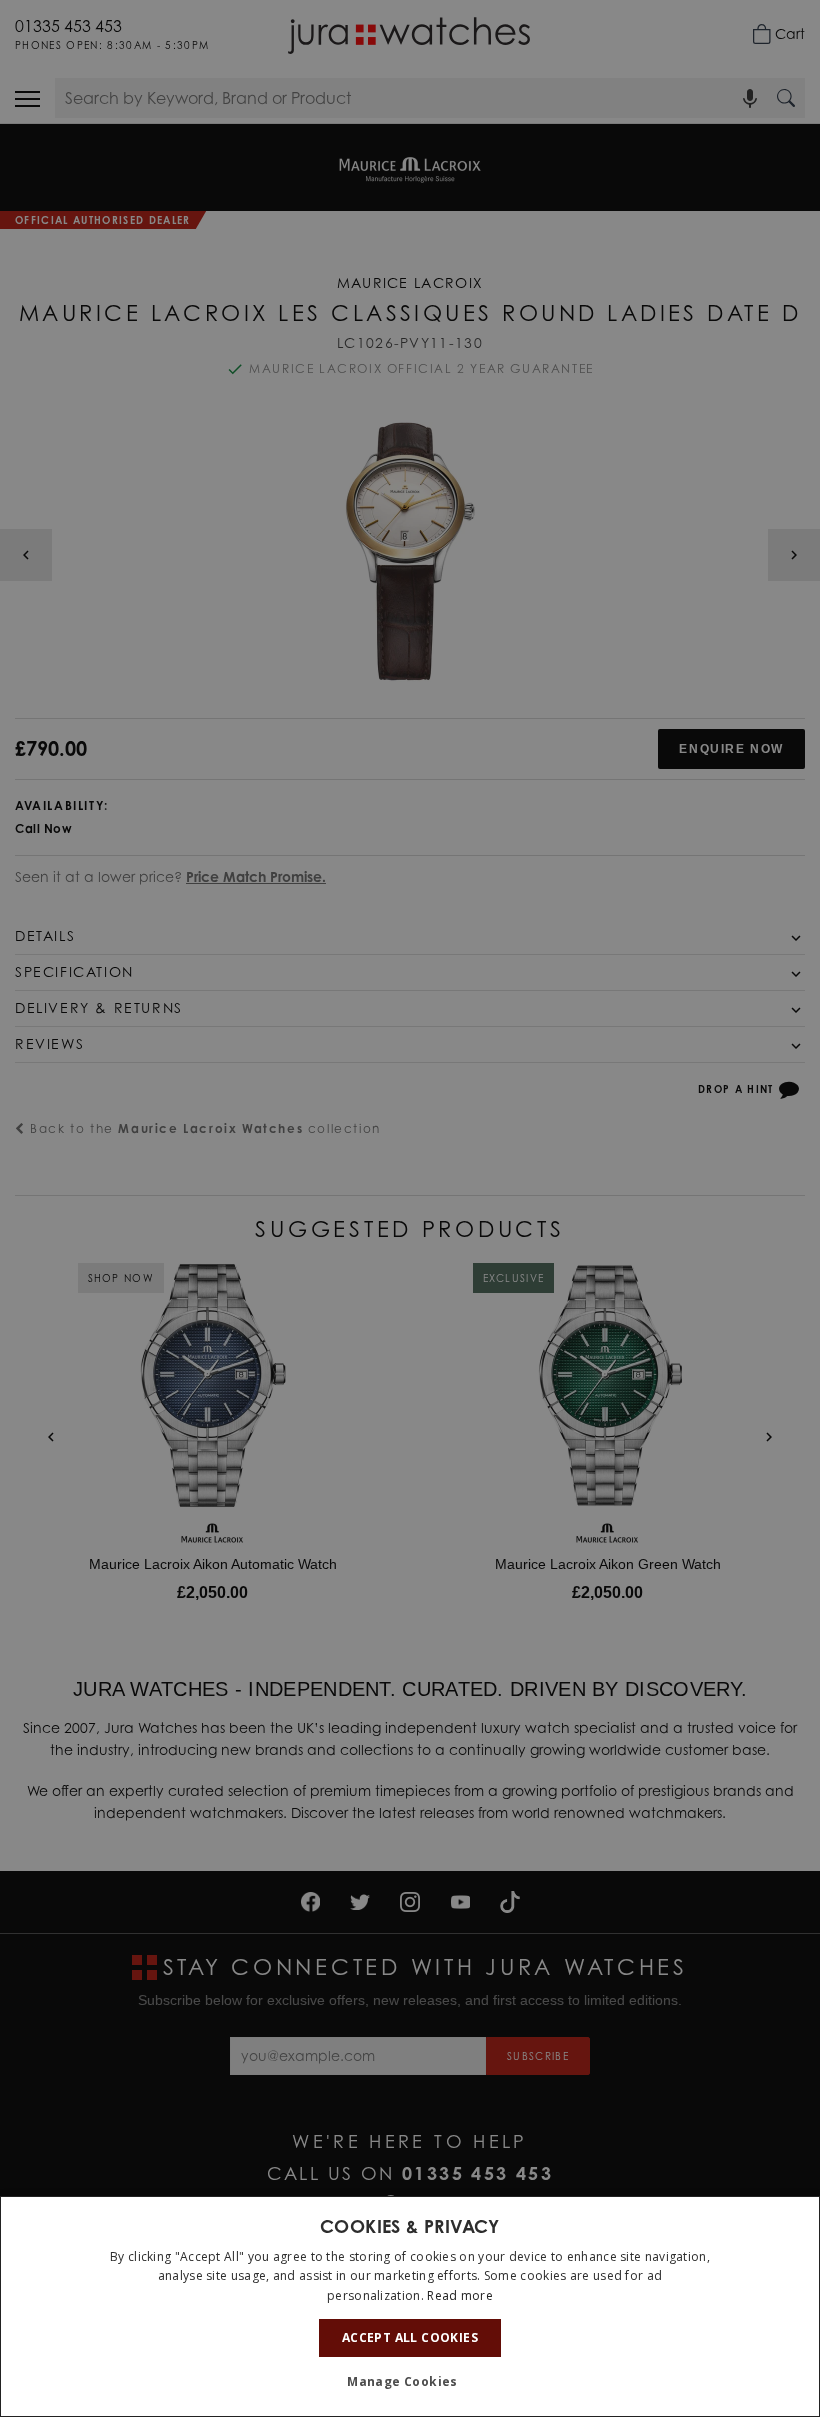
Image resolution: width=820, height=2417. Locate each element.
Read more (460, 2295)
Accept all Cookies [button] (410, 2337)
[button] (410, 2382)
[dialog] (410, 2306)
